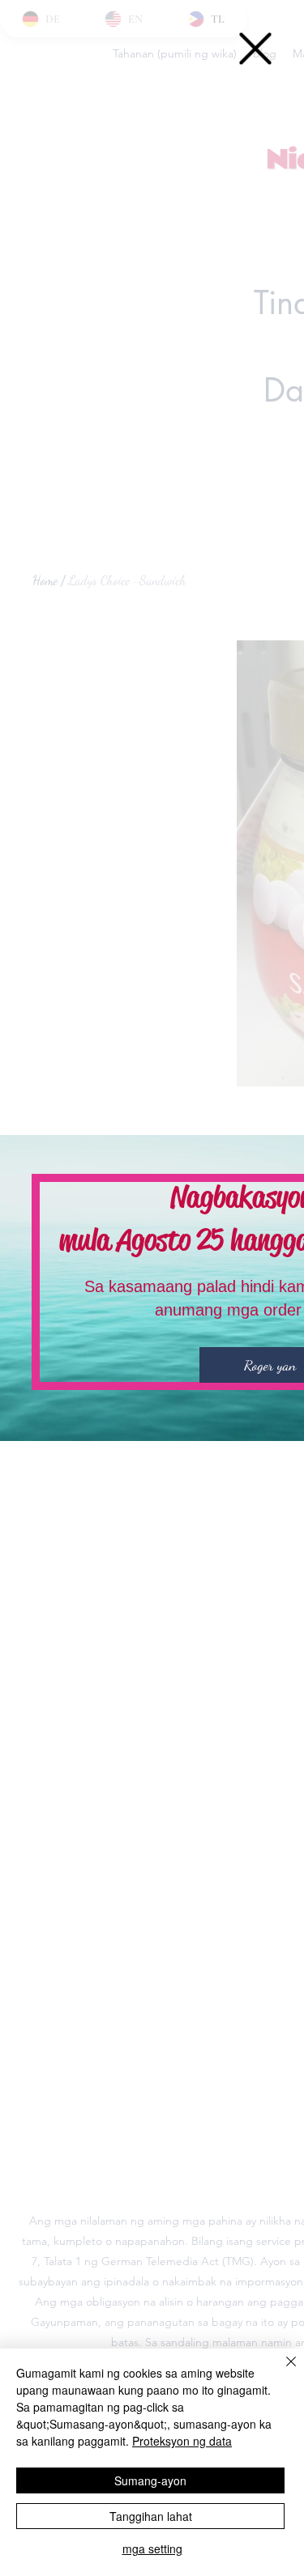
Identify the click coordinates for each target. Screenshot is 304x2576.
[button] (255, 49)
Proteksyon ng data (182, 2441)
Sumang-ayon (150, 2480)
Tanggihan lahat (151, 2516)
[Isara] (281, 2371)
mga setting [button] (152, 2548)
